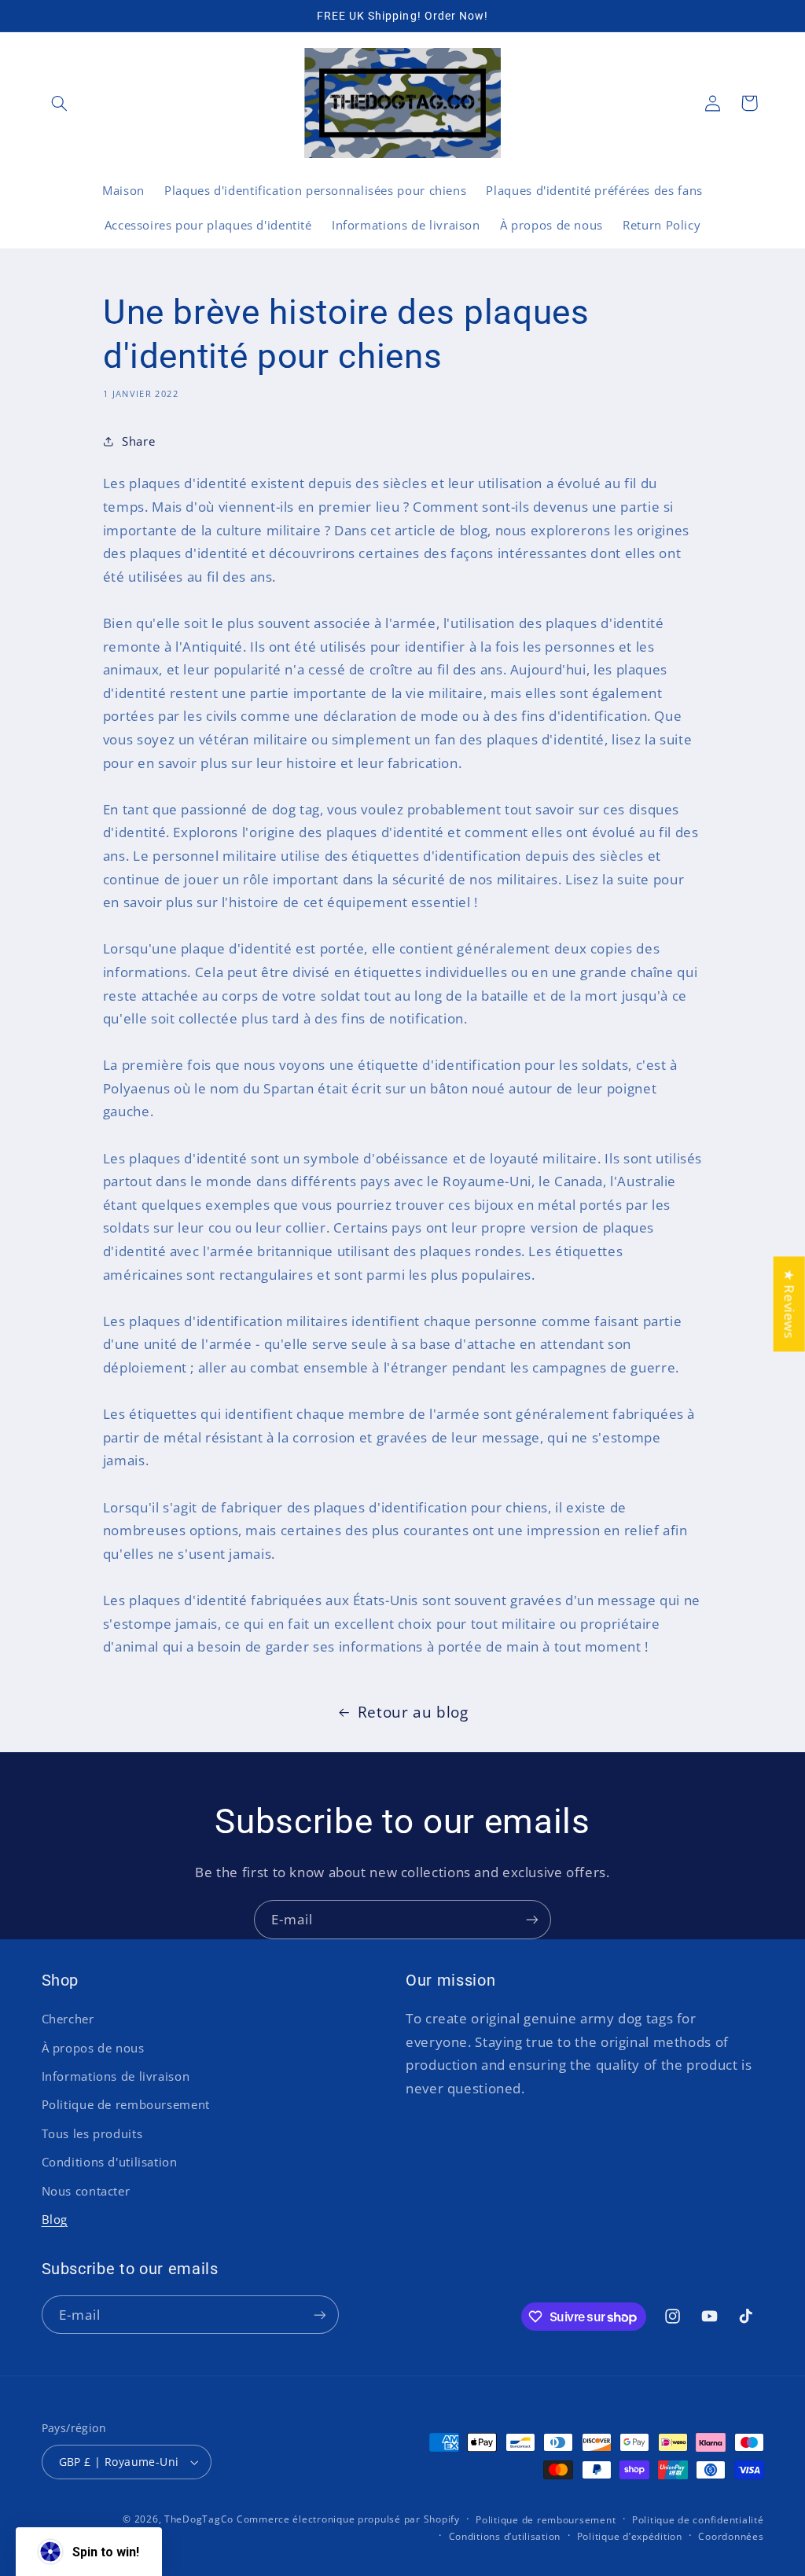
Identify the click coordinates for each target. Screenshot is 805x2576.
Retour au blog (413, 1712)
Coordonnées (731, 2536)
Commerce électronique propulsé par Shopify (348, 2519)
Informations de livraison (116, 2076)
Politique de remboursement (126, 2104)
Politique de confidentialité (698, 2520)
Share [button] (138, 441)
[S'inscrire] (532, 1919)
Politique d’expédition (630, 2536)
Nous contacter (86, 2191)
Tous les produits (92, 2133)
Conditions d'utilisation (110, 2162)
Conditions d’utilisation (505, 2536)
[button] (60, 103)
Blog (55, 2219)
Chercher (68, 2019)
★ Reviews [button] (790, 1304)
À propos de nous (93, 2048)
